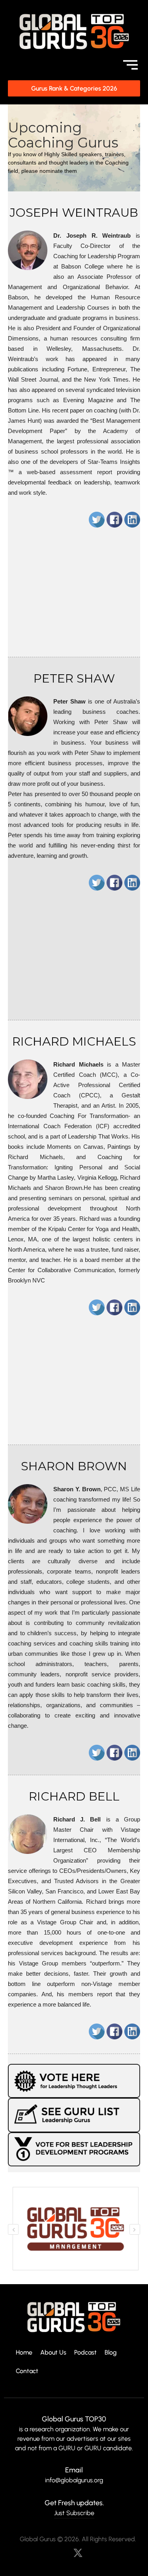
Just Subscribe (74, 2513)
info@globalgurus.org (74, 2480)
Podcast (85, 2353)
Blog (111, 2353)
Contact (27, 2371)
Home (24, 2353)
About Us (53, 2353)
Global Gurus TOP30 (74, 2419)
